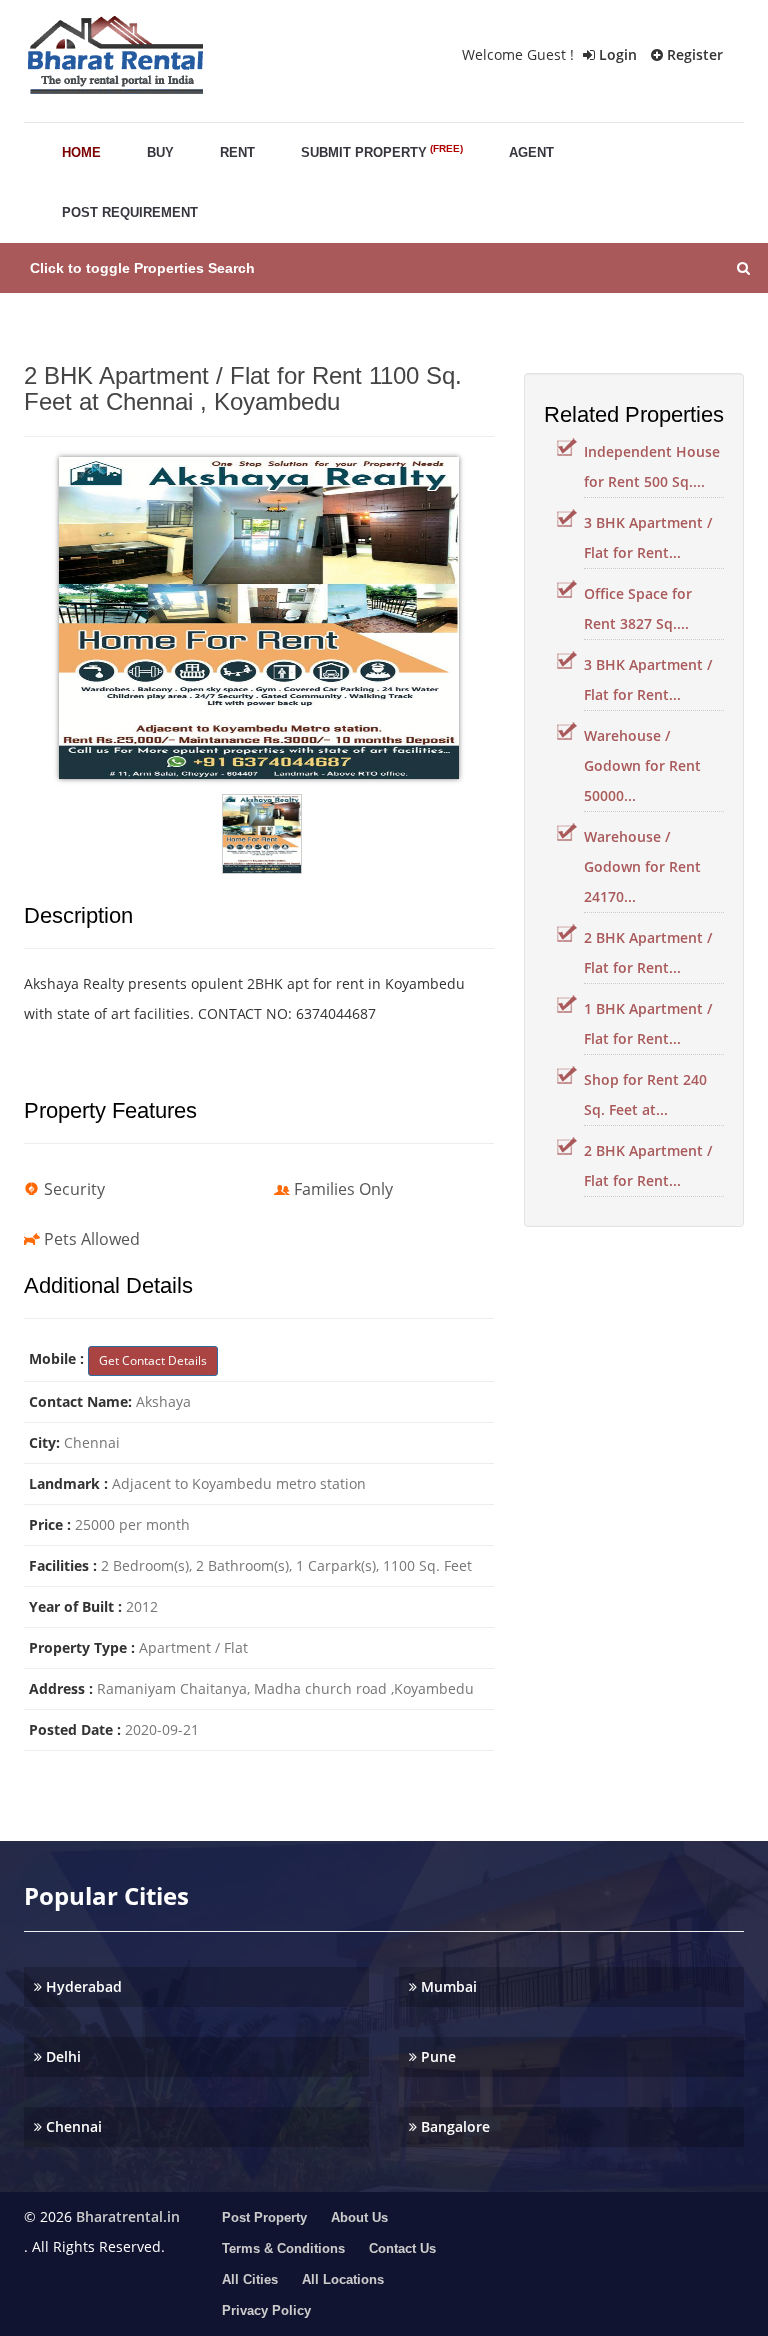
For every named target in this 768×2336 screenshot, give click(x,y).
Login (616, 54)
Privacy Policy (266, 2310)
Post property (264, 2217)
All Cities (250, 2279)
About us (359, 2217)
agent (531, 152)
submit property (382, 151)
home (81, 152)
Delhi (61, 2056)
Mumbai (447, 1986)
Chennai (72, 2126)
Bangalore (453, 2126)
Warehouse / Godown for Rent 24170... (642, 866)
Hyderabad (82, 1986)
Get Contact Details (153, 1360)
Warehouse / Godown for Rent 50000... (642, 765)
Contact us (402, 2248)
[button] (384, 268)
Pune (436, 2056)
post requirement (130, 212)
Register (693, 54)
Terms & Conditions (283, 2248)
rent (237, 152)
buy (160, 152)
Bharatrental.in (128, 2216)
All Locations (343, 2279)
